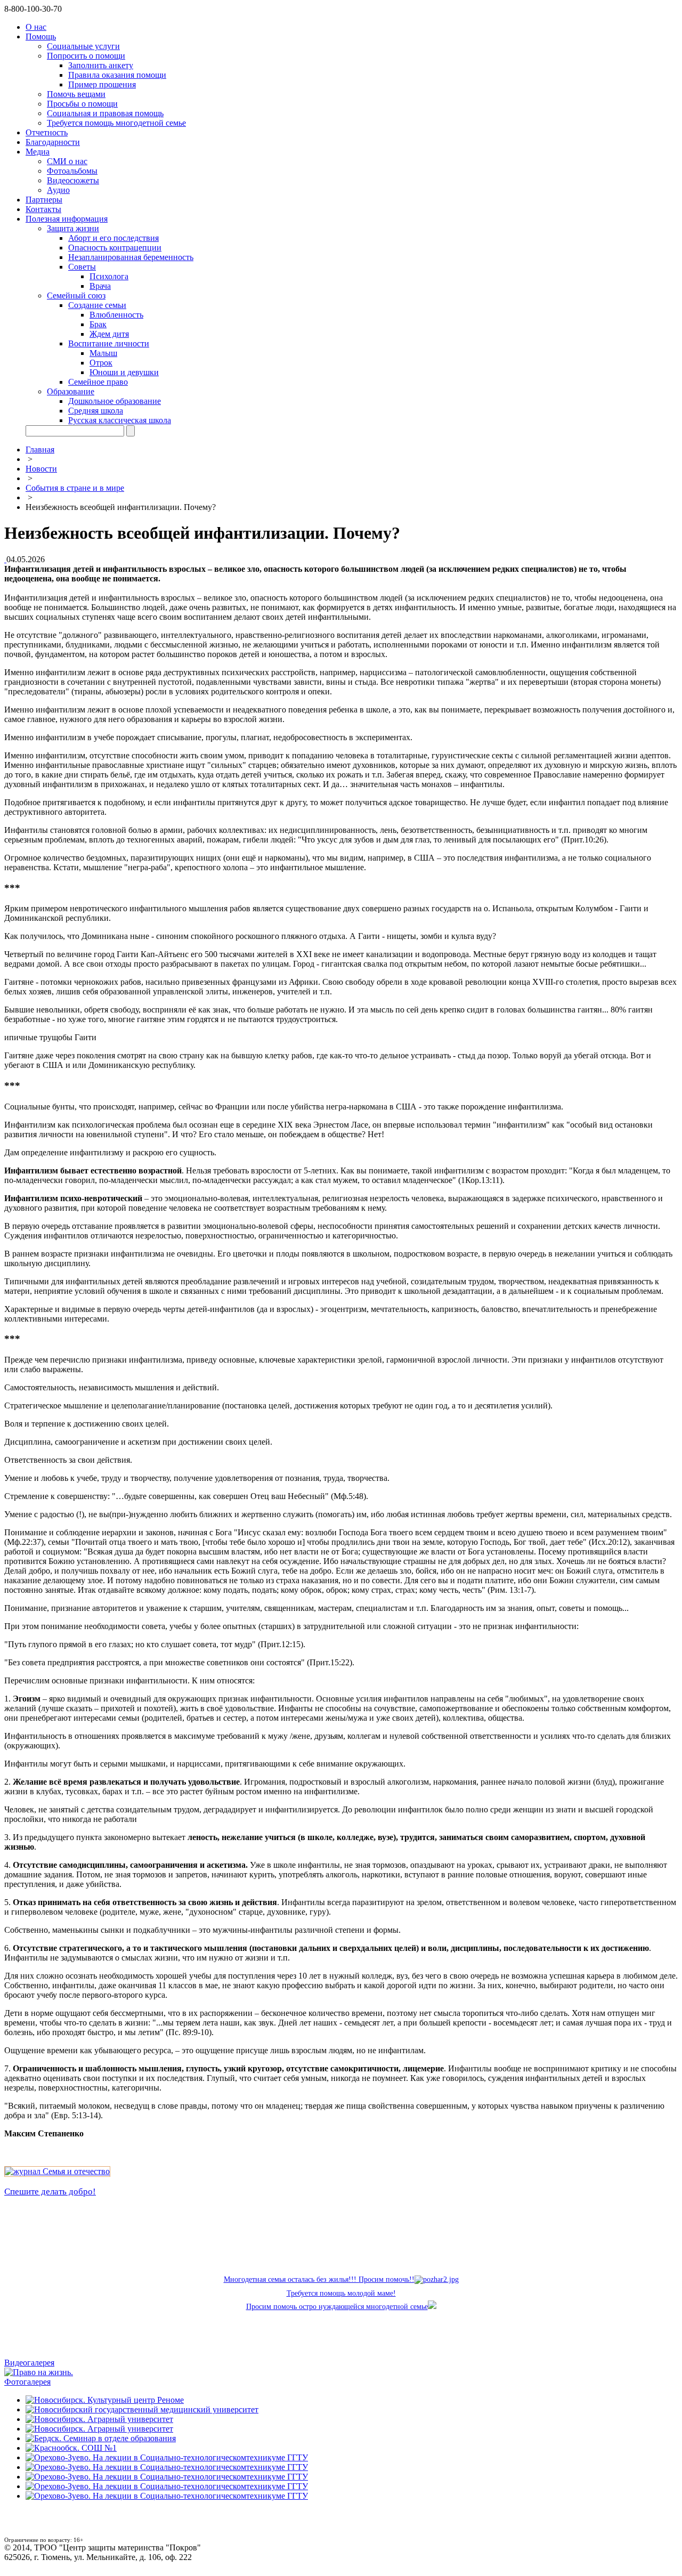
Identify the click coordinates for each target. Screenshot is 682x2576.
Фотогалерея (27, 2382)
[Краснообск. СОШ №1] (71, 2448)
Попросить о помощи (86, 56)
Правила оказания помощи (117, 75)
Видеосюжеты (73, 180)
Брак (98, 324)
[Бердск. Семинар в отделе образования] (101, 2438)
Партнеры (44, 200)
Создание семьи (97, 305)
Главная (40, 449)
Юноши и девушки (124, 372)
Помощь (41, 37)
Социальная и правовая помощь (105, 113)
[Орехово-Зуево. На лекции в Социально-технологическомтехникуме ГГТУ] (167, 2457)
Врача (100, 286)
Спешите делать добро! (50, 2192)
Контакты (43, 209)
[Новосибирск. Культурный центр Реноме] (105, 2400)
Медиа (38, 152)
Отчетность (47, 132)
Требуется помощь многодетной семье (116, 123)
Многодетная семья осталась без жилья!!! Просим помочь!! (319, 2279)
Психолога (109, 276)
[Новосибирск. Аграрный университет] (99, 2419)
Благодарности (53, 142)
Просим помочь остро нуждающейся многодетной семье (337, 2307)
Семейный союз (76, 295)
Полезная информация (67, 219)
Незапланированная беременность (131, 257)
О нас (36, 27)
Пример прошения (102, 84)
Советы (82, 267)
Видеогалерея (29, 2363)
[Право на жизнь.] (39, 2372)
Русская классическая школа (120, 420)
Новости (41, 469)
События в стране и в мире (75, 488)
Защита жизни (73, 228)
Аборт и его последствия (113, 238)
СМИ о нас (67, 161)
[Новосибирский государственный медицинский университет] (142, 2409)
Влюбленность (116, 315)
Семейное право (98, 382)
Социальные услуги (83, 46)
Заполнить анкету (101, 65)
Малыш (103, 353)
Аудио (58, 190)
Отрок (101, 363)
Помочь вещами (76, 94)
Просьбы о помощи (82, 104)
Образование (71, 391)
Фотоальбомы (72, 171)
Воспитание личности (109, 343)
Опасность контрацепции (115, 248)
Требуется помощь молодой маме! (341, 2293)
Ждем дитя (109, 334)
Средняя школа (96, 411)
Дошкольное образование (115, 401)
